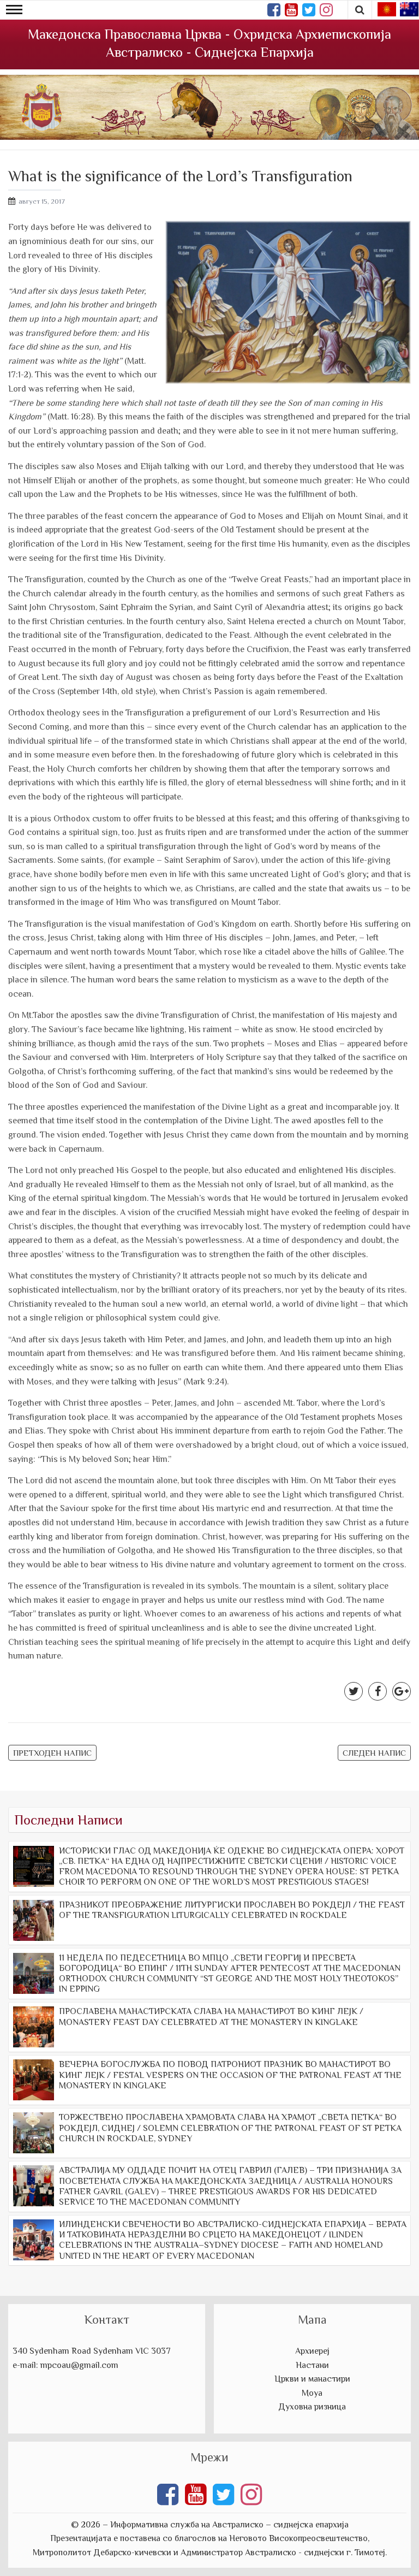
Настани (312, 2365)
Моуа (312, 2393)
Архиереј (312, 2351)
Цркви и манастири (312, 2379)
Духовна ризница (312, 2407)
